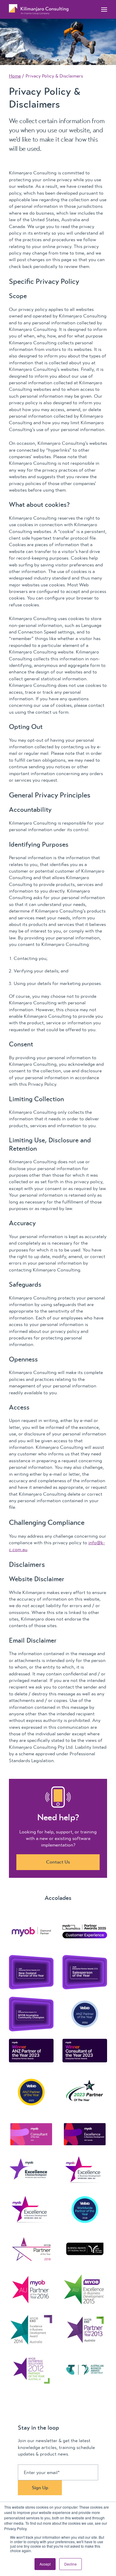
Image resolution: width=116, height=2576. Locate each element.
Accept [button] (45, 2564)
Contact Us (58, 1862)
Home (15, 76)
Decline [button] (70, 2564)
